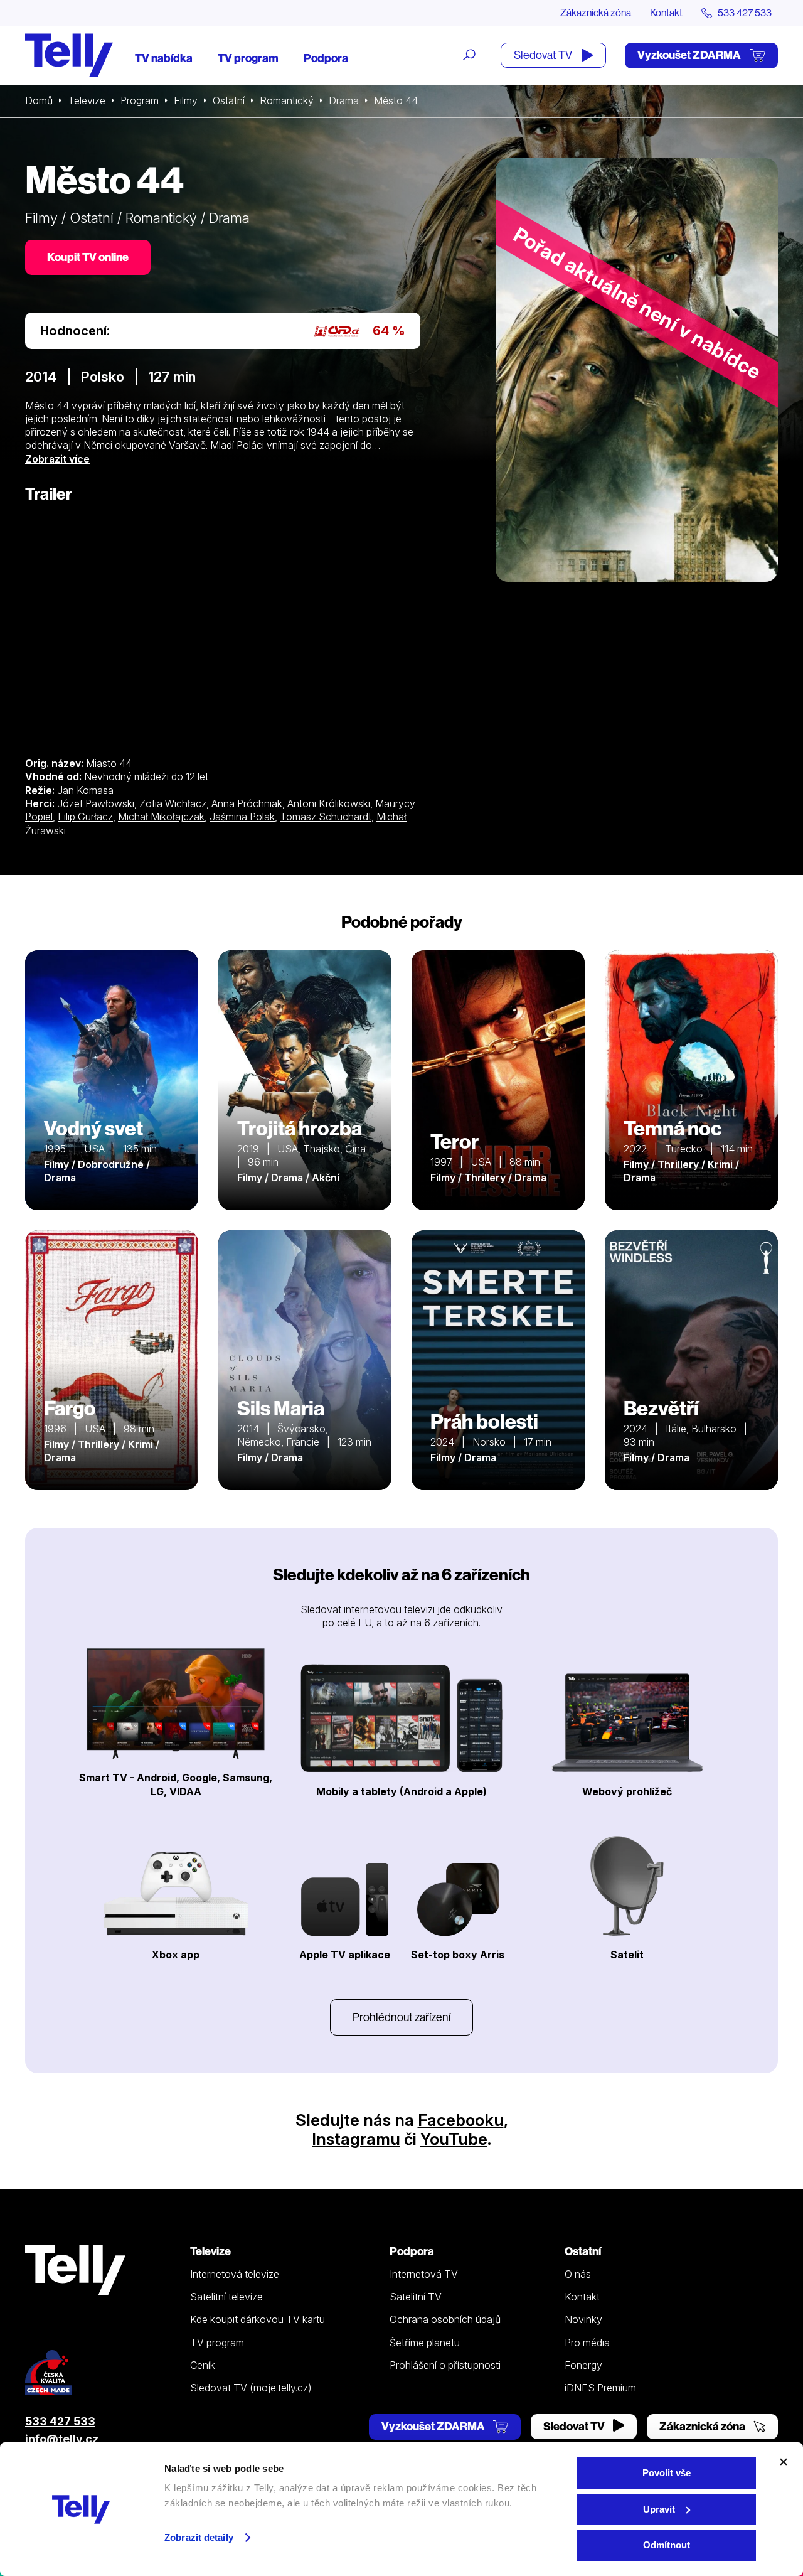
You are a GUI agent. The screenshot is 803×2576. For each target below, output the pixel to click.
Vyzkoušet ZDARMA (690, 55)
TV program (248, 58)
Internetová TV (424, 2274)
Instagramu (356, 2139)
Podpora (326, 58)
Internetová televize (235, 2274)
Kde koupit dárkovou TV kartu (258, 2319)
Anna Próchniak (247, 803)
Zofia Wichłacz (173, 803)
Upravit (659, 2509)
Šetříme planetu (425, 2343)
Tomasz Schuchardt (326, 817)
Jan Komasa (85, 790)
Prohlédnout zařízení (401, 2017)
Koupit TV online (88, 257)
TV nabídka (164, 58)
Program (140, 100)
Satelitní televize (226, 2297)
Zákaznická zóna (596, 13)
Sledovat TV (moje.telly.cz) (251, 2388)
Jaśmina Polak (242, 817)
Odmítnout (667, 2545)
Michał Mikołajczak (161, 817)
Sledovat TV (544, 55)
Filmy (186, 100)
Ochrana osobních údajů (445, 2319)
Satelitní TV (416, 2297)
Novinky (583, 2319)
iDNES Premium (600, 2388)
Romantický (287, 100)
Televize (87, 100)
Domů (39, 100)
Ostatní (229, 100)
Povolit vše (667, 2473)
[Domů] (69, 55)
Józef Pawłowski (96, 803)
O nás (578, 2274)
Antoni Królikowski (329, 803)
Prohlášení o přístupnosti (445, 2365)
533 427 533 (60, 2421)
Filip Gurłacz (85, 817)
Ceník (203, 2365)
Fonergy (583, 2365)
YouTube (454, 2139)
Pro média (587, 2343)
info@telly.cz (62, 2439)
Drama (344, 100)
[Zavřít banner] (784, 2462)
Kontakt (666, 13)
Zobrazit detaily (199, 2537)
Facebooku (461, 2120)
